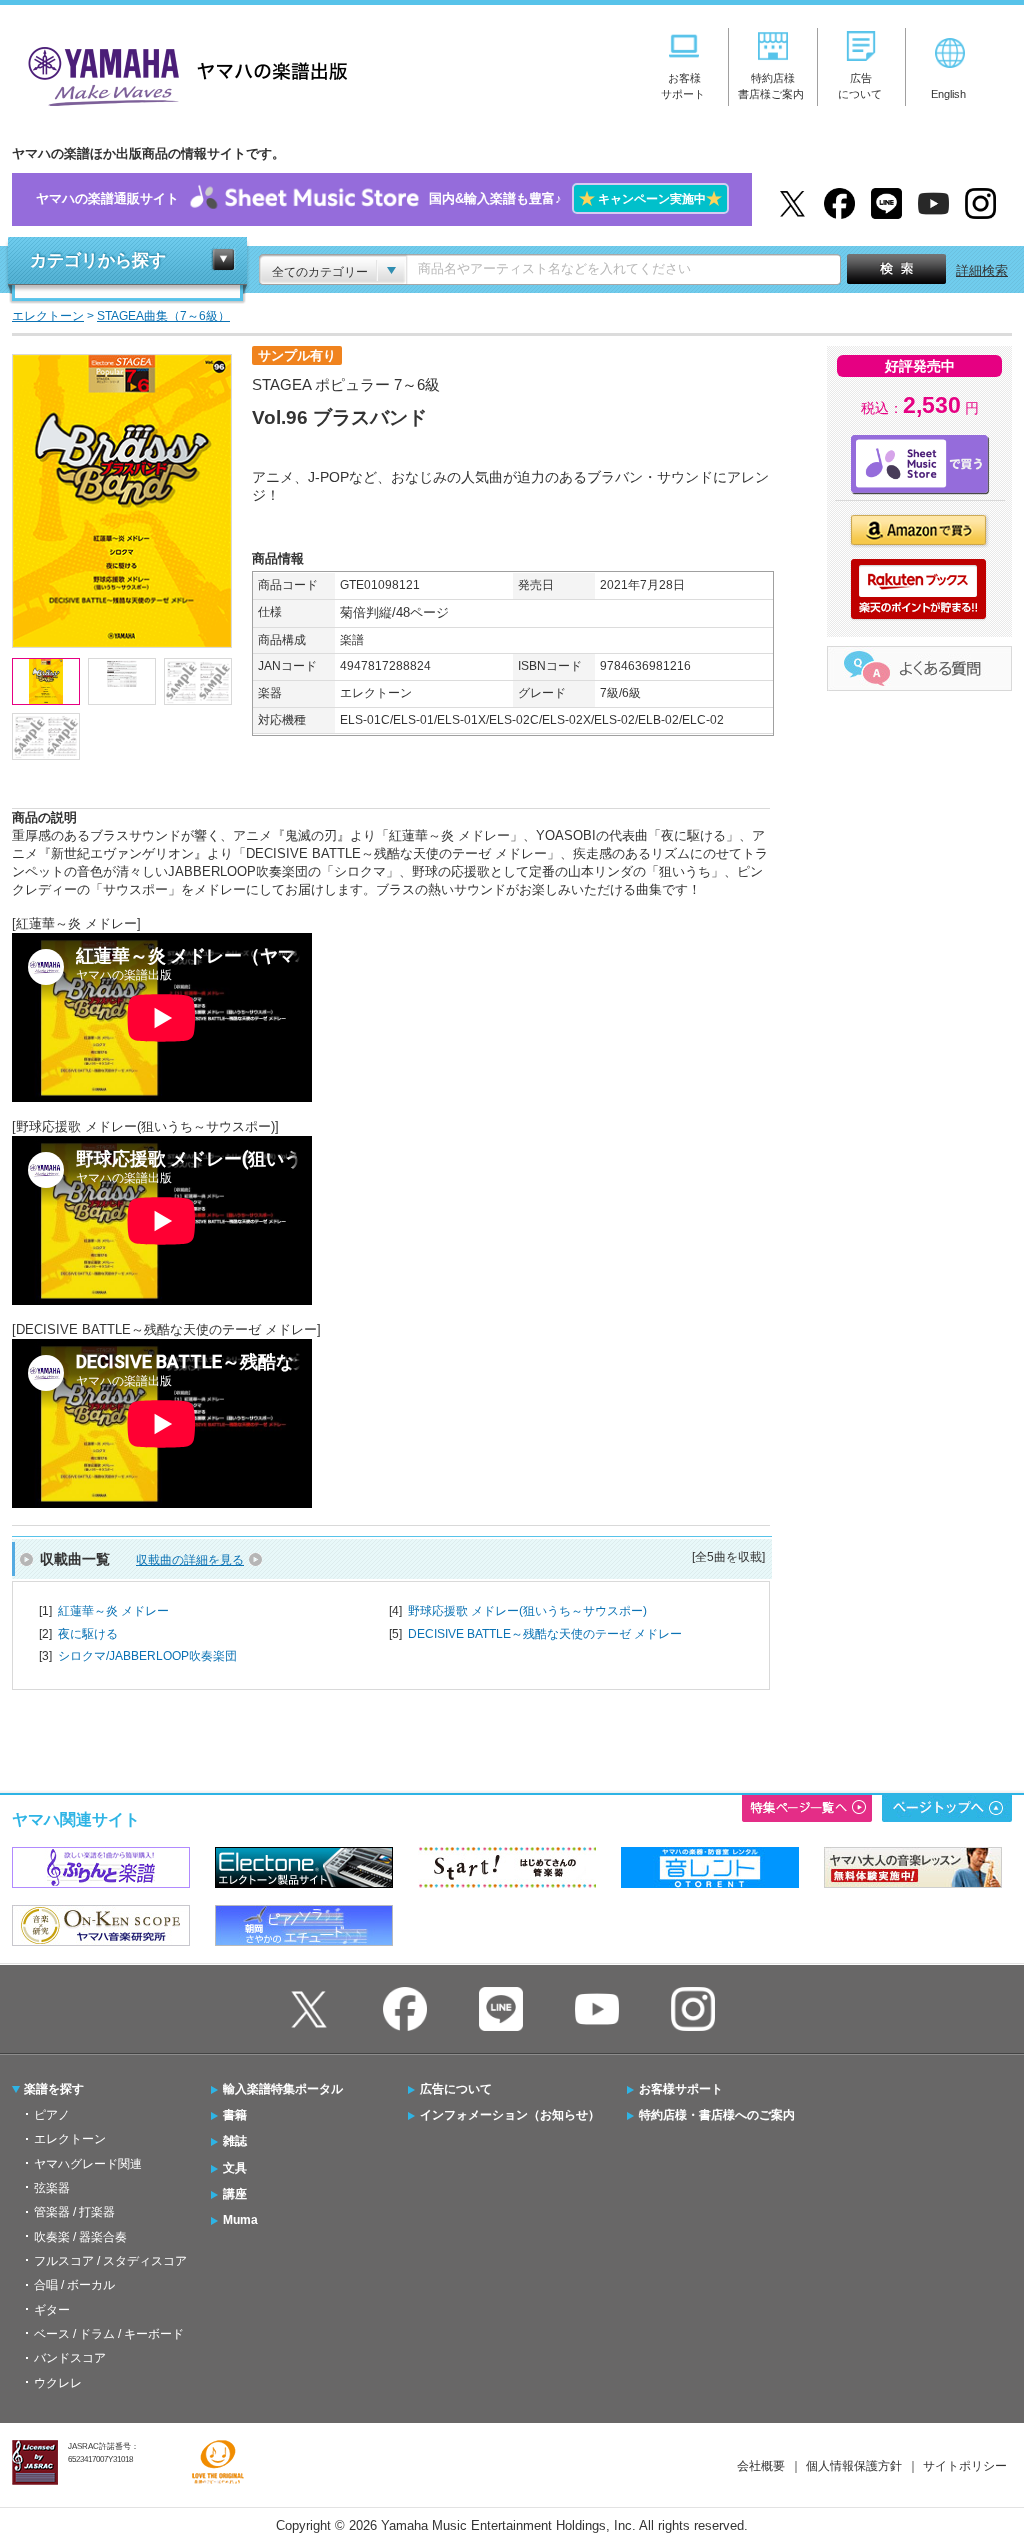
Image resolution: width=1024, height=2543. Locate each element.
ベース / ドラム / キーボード (109, 2334)
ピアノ (52, 2115)
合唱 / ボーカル (74, 2285)
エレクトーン (70, 2139)
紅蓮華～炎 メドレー (113, 1611)
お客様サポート (681, 2089)
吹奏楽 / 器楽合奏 (80, 2237)
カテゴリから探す (98, 260)
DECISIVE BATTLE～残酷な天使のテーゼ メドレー (545, 1634)
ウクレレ (58, 2383)
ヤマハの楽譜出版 (182, 73)
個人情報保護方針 (854, 2466)
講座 (235, 2194)
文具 (235, 2168)
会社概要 (761, 2466)
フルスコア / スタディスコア (110, 2261)
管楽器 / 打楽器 (74, 2212)
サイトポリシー (965, 2466)
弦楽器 (52, 2188)
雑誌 (235, 2141)
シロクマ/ (147, 1656)
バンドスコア (70, 2358)
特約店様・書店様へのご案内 (717, 2115)
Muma (240, 2220)
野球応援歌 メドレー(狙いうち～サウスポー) (527, 1611)
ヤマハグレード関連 (88, 2164)
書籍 (235, 2115)
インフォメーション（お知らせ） (510, 2115)
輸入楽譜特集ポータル (283, 2089)
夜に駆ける (88, 1634)
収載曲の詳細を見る (190, 1560)
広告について (456, 2089)
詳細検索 (982, 270)
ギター (52, 2310)
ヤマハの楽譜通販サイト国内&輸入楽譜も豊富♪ (379, 198)
